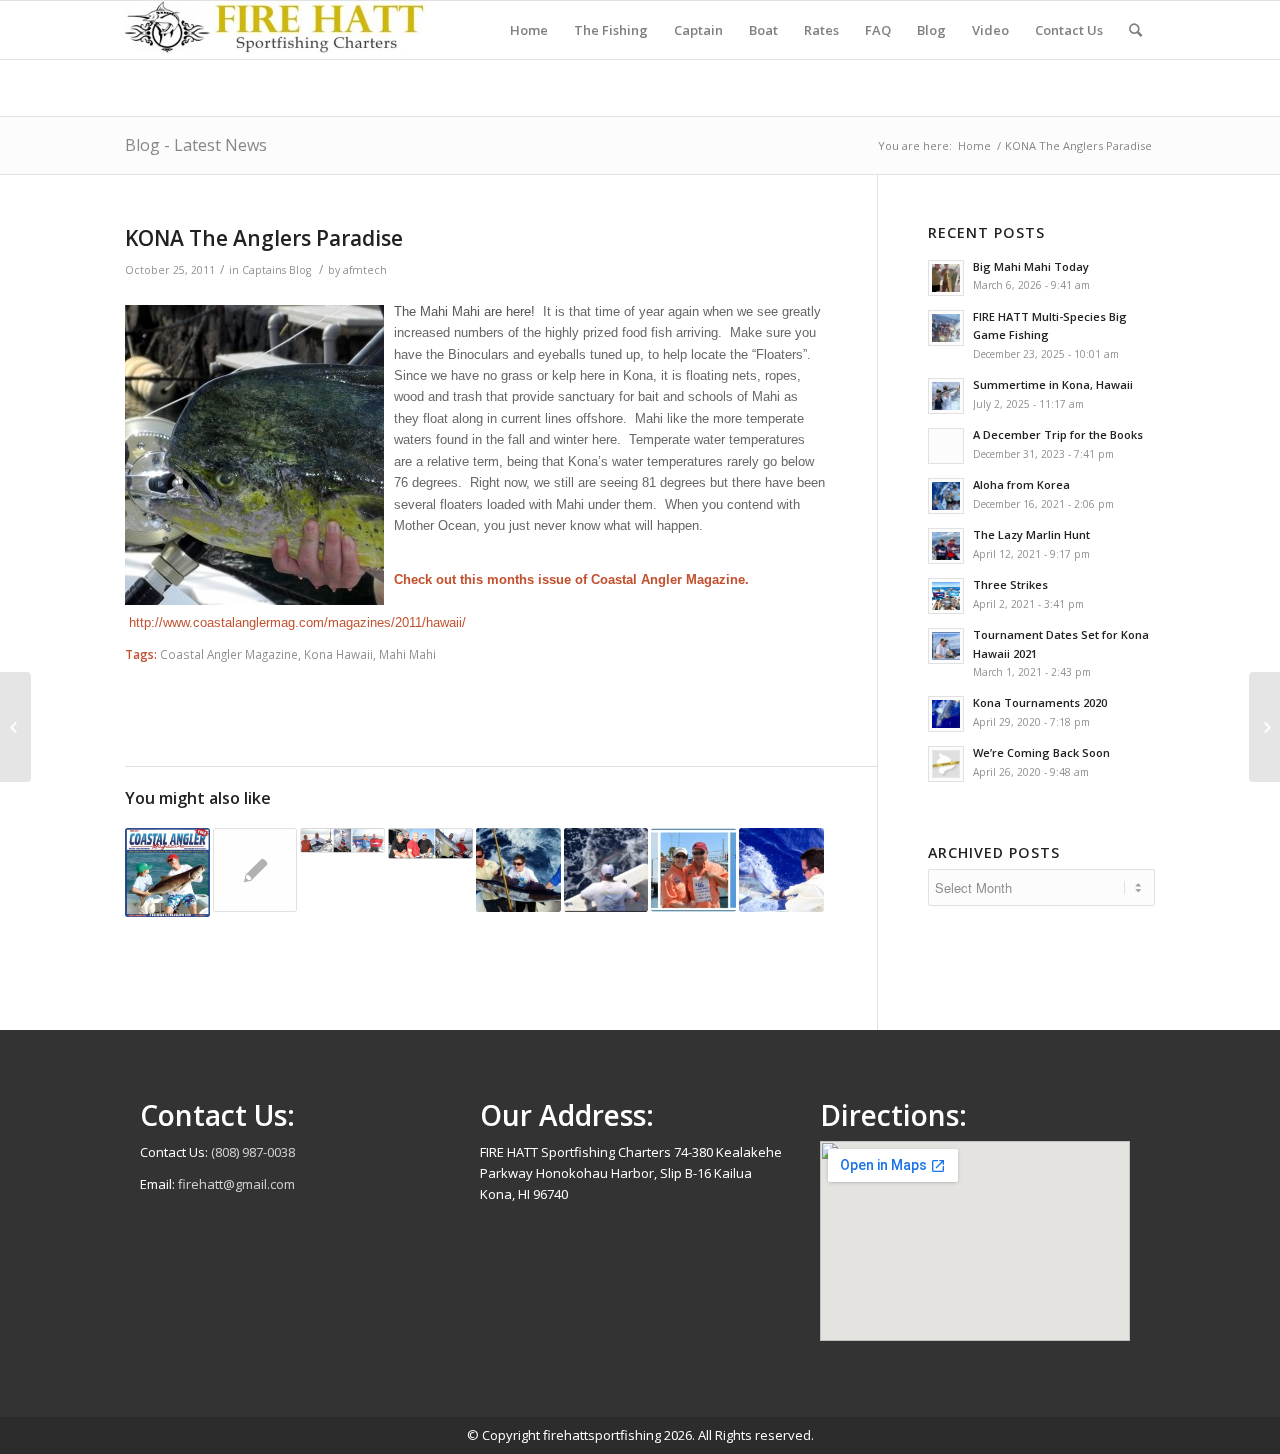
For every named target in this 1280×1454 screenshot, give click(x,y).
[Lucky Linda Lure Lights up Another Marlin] (255, 870)
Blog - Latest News (196, 145)
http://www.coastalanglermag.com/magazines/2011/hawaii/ (297, 622)
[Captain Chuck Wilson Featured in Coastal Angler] (167, 872)
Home (974, 145)
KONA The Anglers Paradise (264, 238)
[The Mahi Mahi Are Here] (15, 727)
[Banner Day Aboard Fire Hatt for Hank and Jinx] (693, 870)
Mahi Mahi (407, 654)
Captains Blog (276, 270)
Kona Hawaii (338, 654)
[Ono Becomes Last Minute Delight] (430, 843)
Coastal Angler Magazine (229, 654)
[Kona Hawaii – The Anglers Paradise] (781, 870)
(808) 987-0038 (253, 1152)
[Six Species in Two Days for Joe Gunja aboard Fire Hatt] (606, 870)
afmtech (365, 270)
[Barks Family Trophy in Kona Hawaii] (518, 870)
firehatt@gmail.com (236, 1184)
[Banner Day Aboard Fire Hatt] (342, 840)
